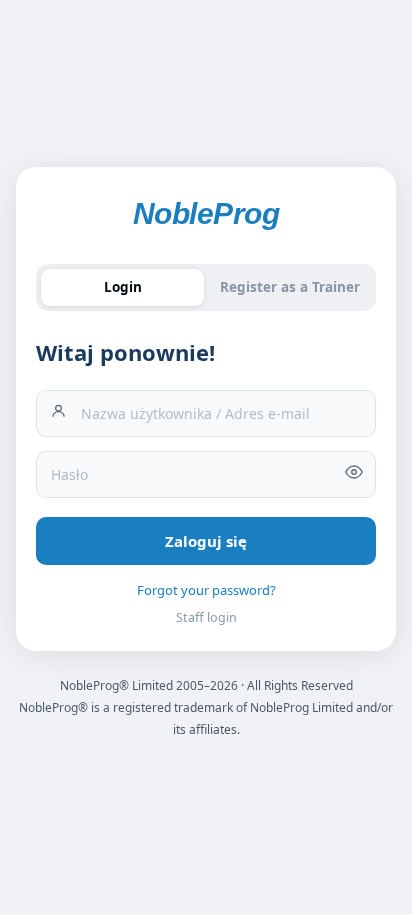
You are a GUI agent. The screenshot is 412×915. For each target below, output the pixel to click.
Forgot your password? (206, 590)
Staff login (206, 617)
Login (123, 287)
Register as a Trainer (290, 287)
